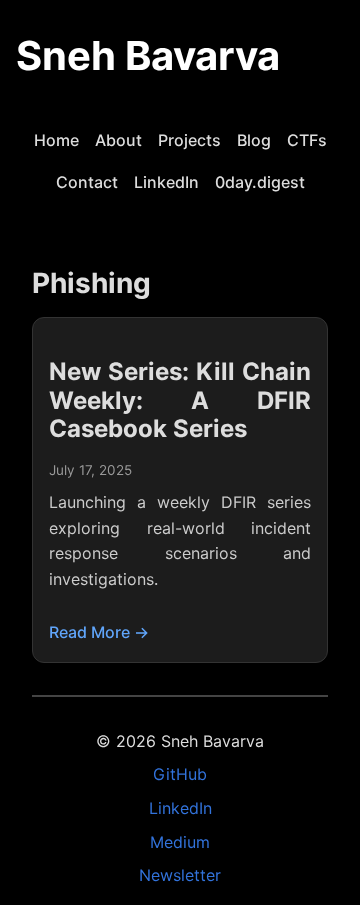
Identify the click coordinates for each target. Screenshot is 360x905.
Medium (180, 842)
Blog (254, 140)
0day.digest (260, 182)
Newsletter (180, 875)
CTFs (307, 140)
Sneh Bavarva (148, 55)
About (118, 140)
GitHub (180, 774)
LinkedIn (166, 182)
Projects (189, 140)
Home (56, 140)
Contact (87, 182)
